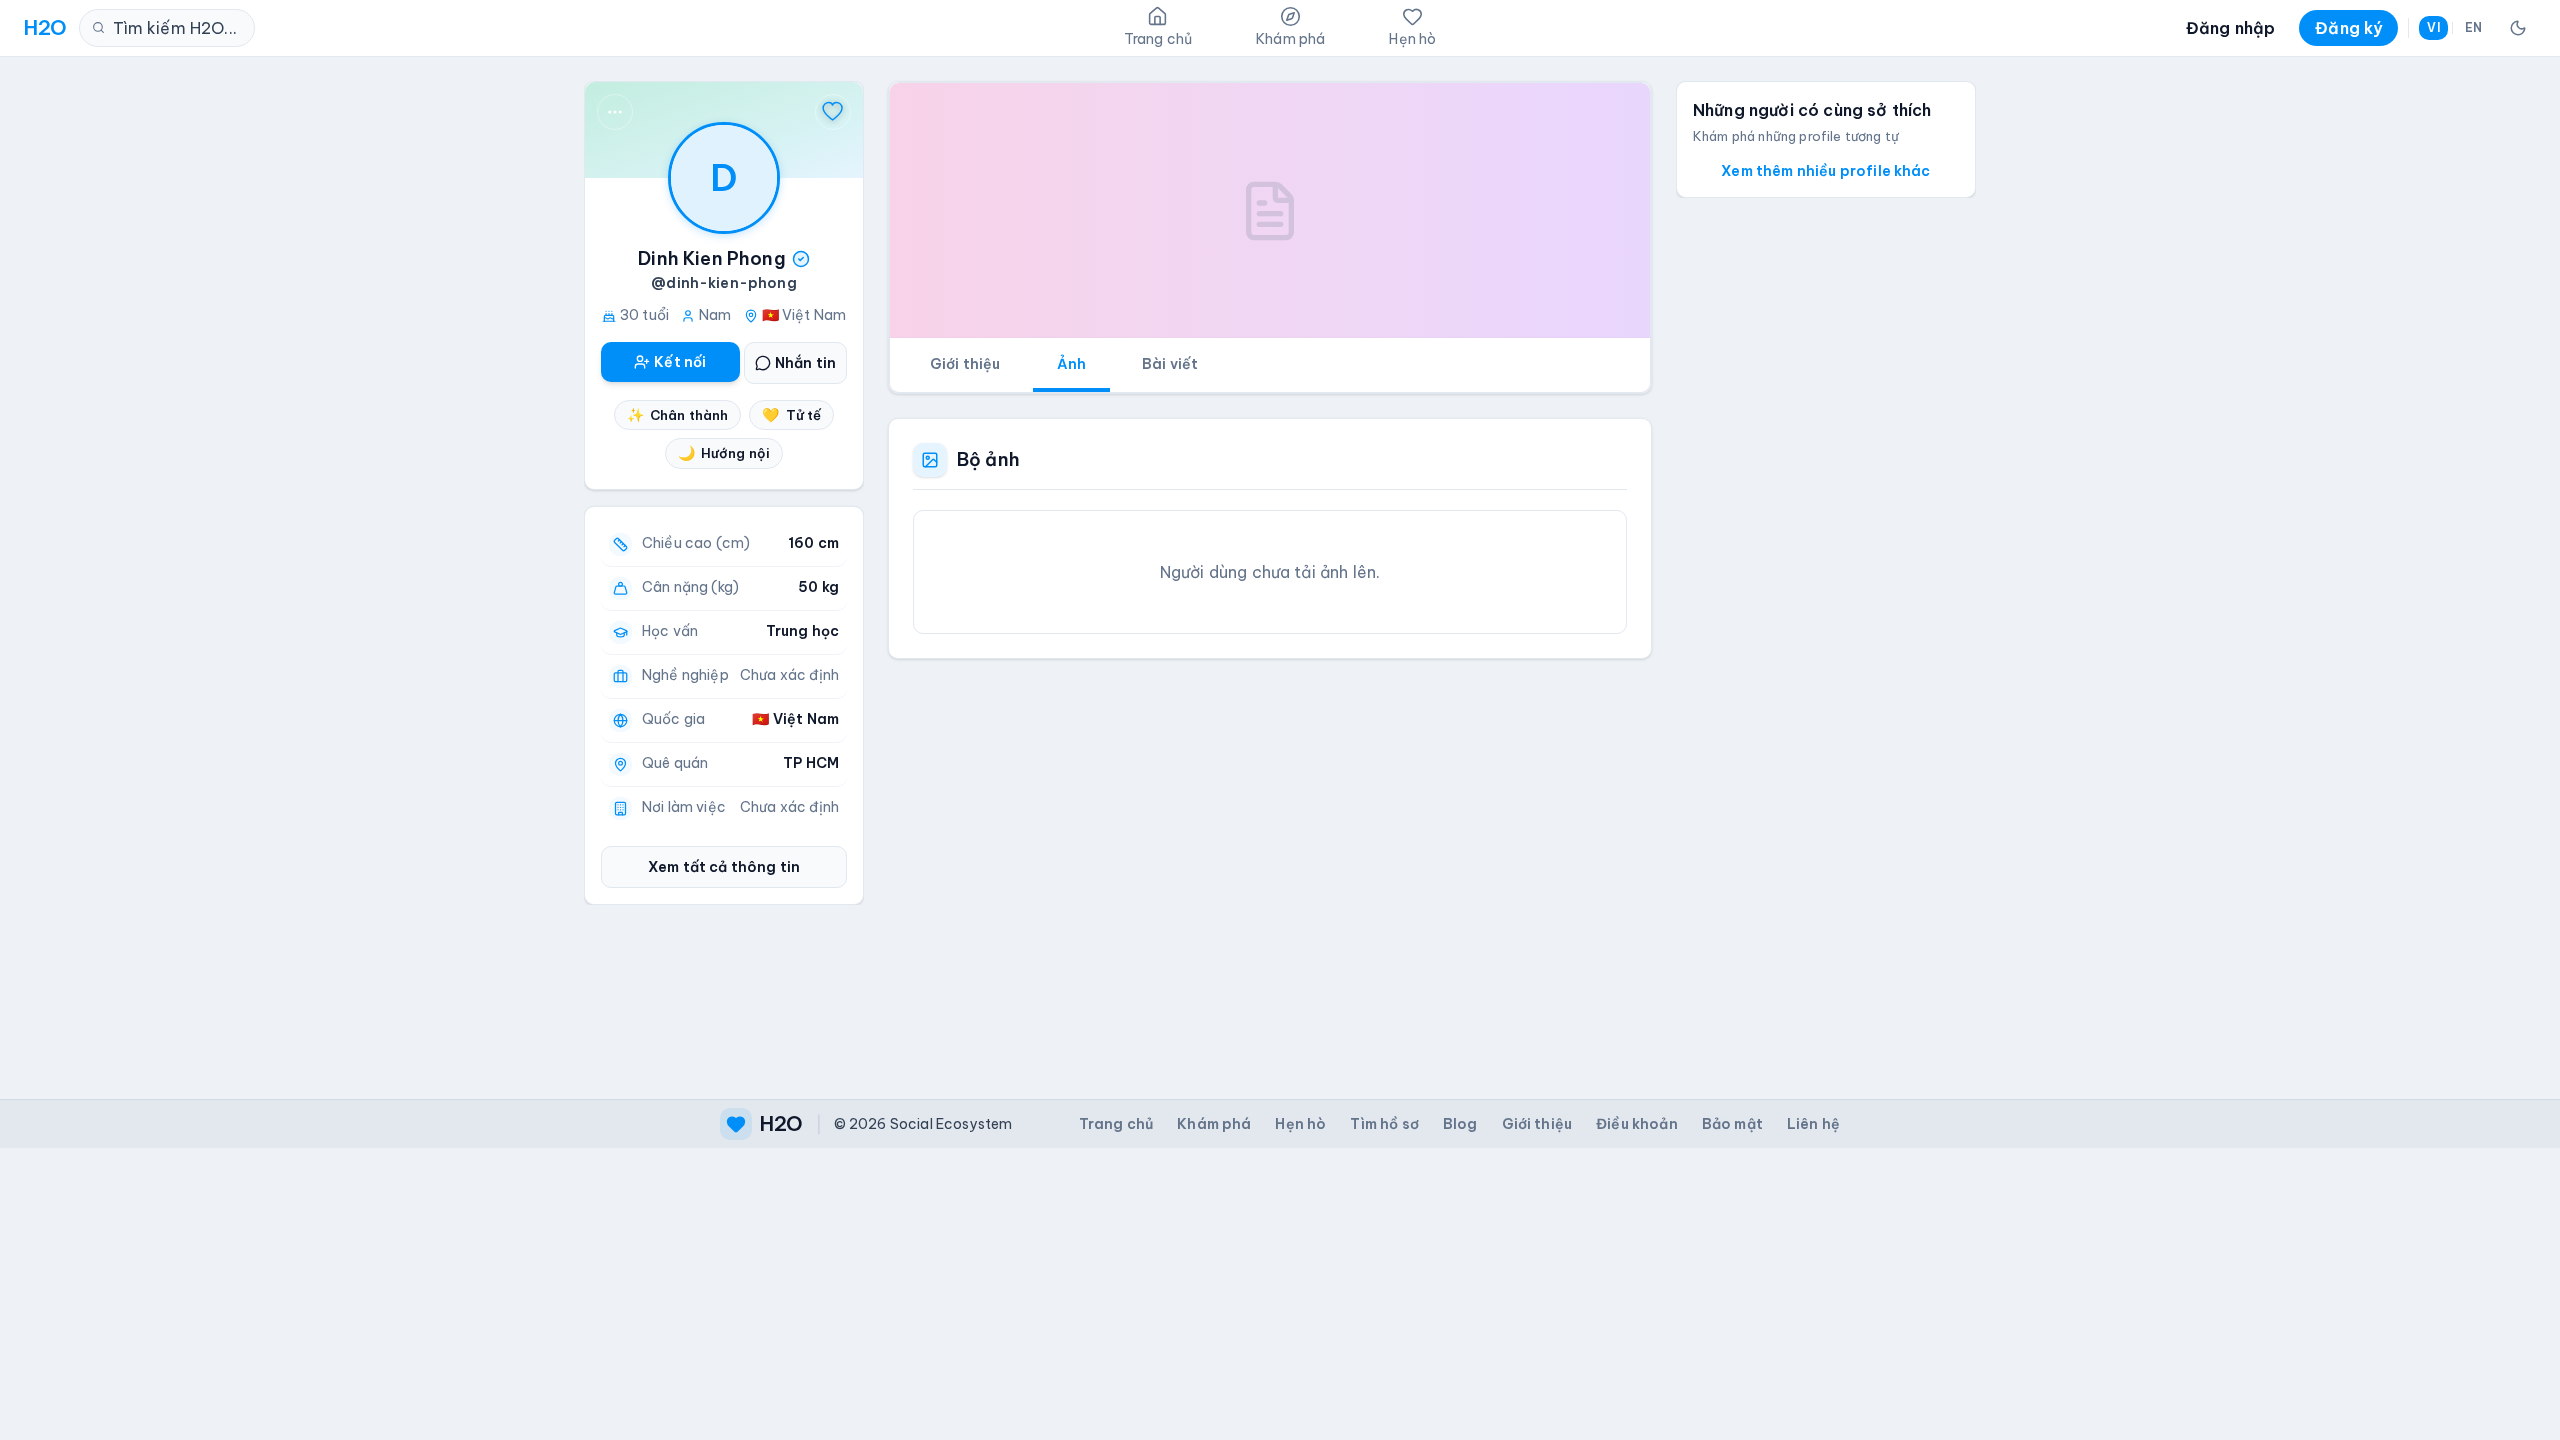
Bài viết (1170, 364)
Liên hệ (1813, 1124)
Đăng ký (2348, 28)
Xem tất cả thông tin (724, 867)
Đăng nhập (2230, 28)
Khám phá (1214, 1124)
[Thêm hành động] (615, 112)
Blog (1460, 1124)
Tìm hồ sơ (1384, 1124)
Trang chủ (1116, 1124)
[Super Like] (833, 112)
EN (2473, 27)
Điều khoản (1637, 1124)
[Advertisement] (1270, 863)
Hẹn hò (1300, 1124)
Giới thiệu (965, 364)
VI (2433, 27)
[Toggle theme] (2518, 28)
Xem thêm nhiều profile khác (1825, 171)
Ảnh (1071, 364)
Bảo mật (1732, 1124)
